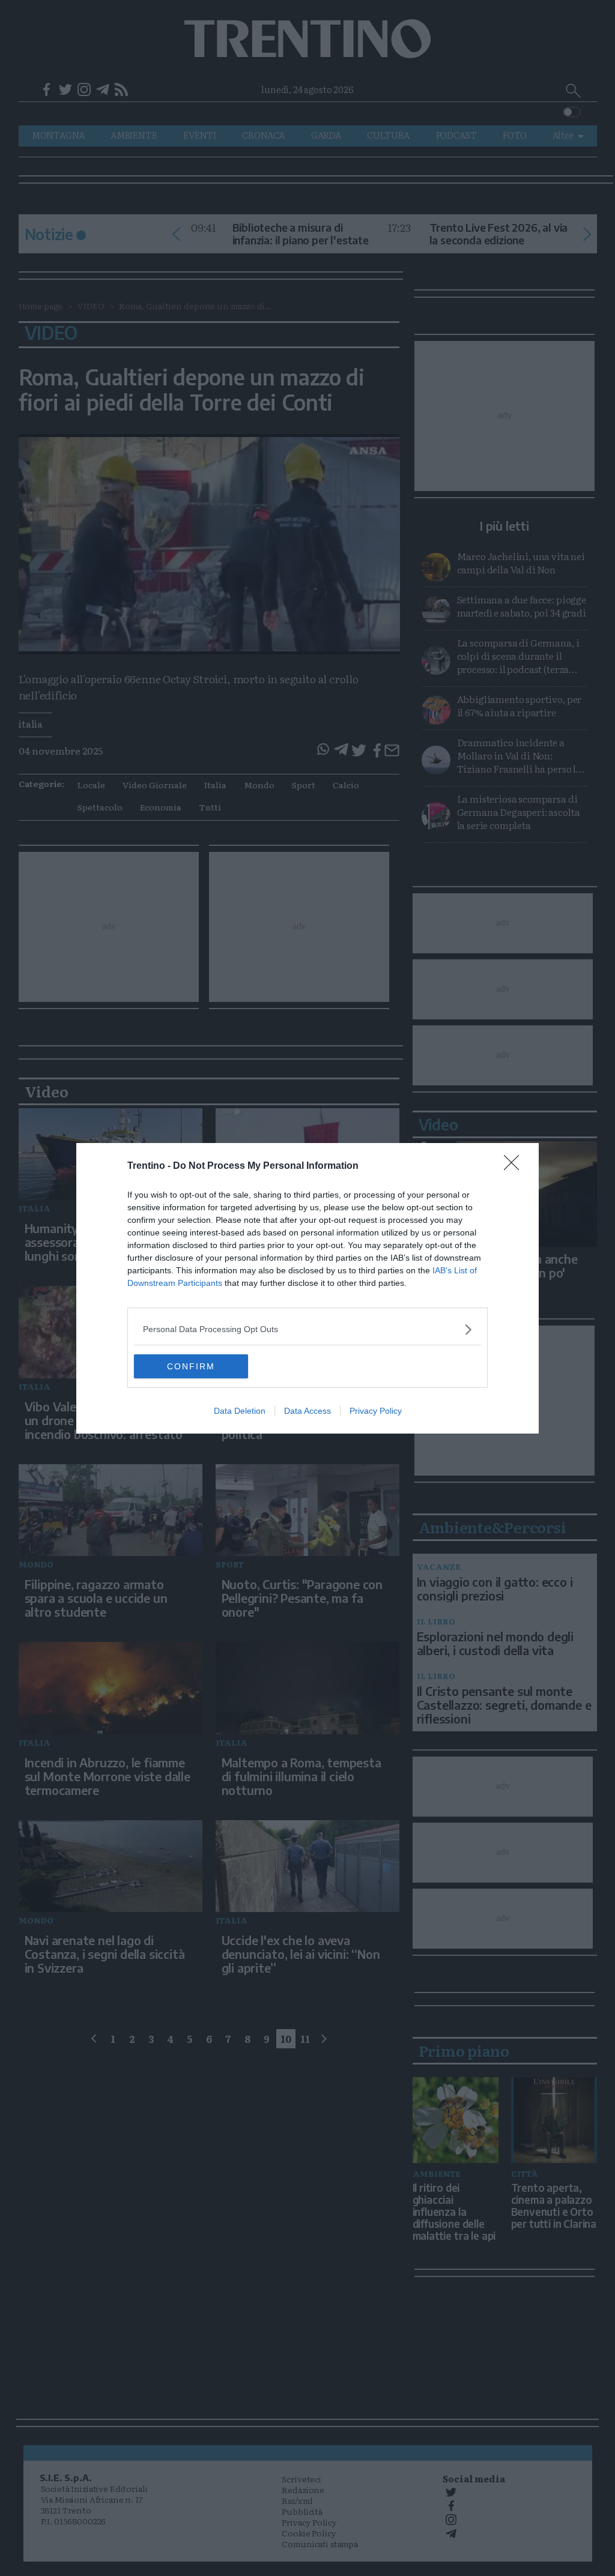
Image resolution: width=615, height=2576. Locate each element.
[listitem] (307, 1329)
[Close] (515, 1166)
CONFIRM (191, 1366)
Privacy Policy (376, 1411)
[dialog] (307, 1288)
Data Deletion (240, 1411)
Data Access (307, 1411)
